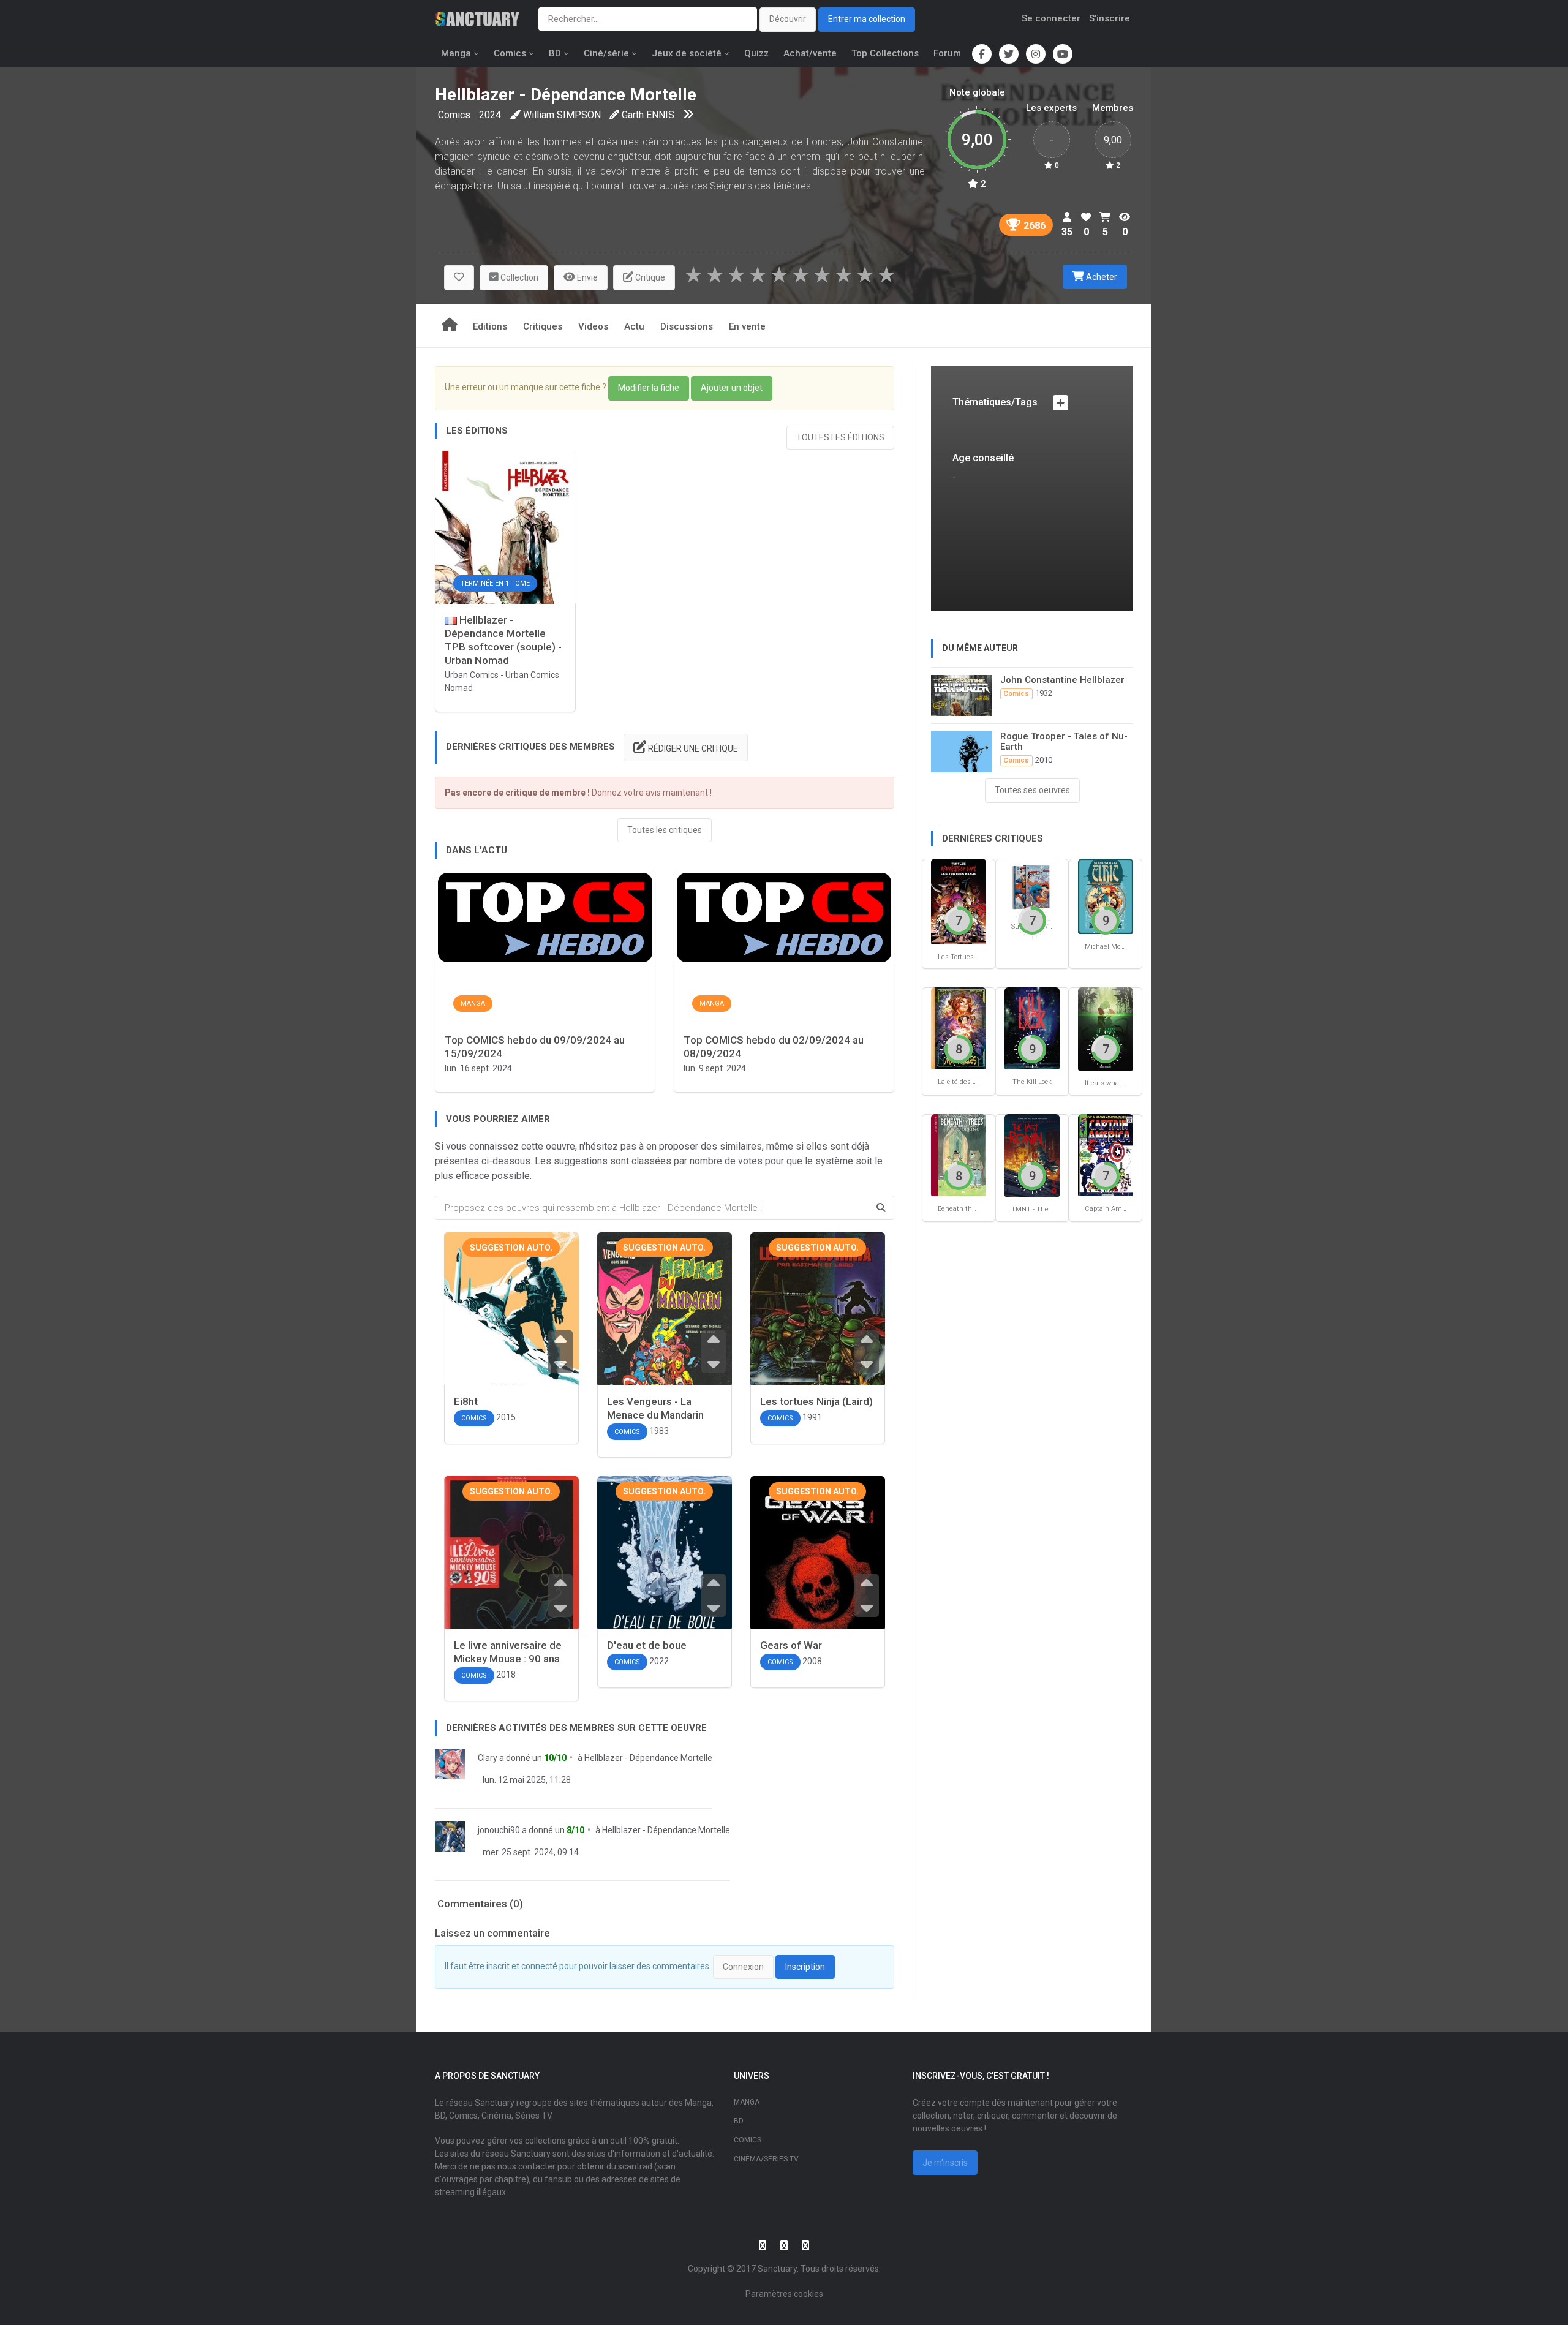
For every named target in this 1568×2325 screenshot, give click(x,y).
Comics (510, 53)
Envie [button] (586, 277)
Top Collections (885, 53)
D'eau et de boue (647, 1645)
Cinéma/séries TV (766, 2159)
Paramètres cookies (784, 2294)
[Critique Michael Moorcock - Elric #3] (1106, 896)
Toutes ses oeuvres (1032, 790)
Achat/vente (810, 53)
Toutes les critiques (665, 830)
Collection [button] (518, 277)
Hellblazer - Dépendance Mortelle (648, 1758)
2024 (490, 115)
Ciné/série (606, 53)
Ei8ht (466, 1401)
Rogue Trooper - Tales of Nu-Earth (1064, 741)
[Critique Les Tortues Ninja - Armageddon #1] (959, 901)
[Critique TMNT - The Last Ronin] (1032, 1155)
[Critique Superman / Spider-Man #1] (1032, 886)
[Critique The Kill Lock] (1032, 1027)
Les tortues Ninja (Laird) (816, 1401)
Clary (488, 1758)
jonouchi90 (499, 1830)
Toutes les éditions (840, 437)
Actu (634, 326)
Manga (456, 53)
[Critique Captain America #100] (1106, 1154)
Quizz (756, 53)
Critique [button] (649, 277)
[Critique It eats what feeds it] (1106, 1028)
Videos (593, 326)
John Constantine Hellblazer (1062, 680)
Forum (947, 53)
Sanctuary (777, 2269)
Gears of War (791, 1645)
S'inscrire (1110, 18)
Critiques (543, 326)
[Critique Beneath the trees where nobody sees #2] (959, 1154)
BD (555, 53)
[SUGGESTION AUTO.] (511, 1340)
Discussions (687, 326)
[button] (459, 278)
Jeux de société (687, 53)
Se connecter (1051, 18)
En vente (747, 326)
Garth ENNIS (648, 115)
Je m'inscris (945, 2163)
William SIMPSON (562, 115)
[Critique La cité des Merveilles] (959, 1027)
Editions (490, 326)
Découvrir (788, 19)
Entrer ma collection (867, 19)
